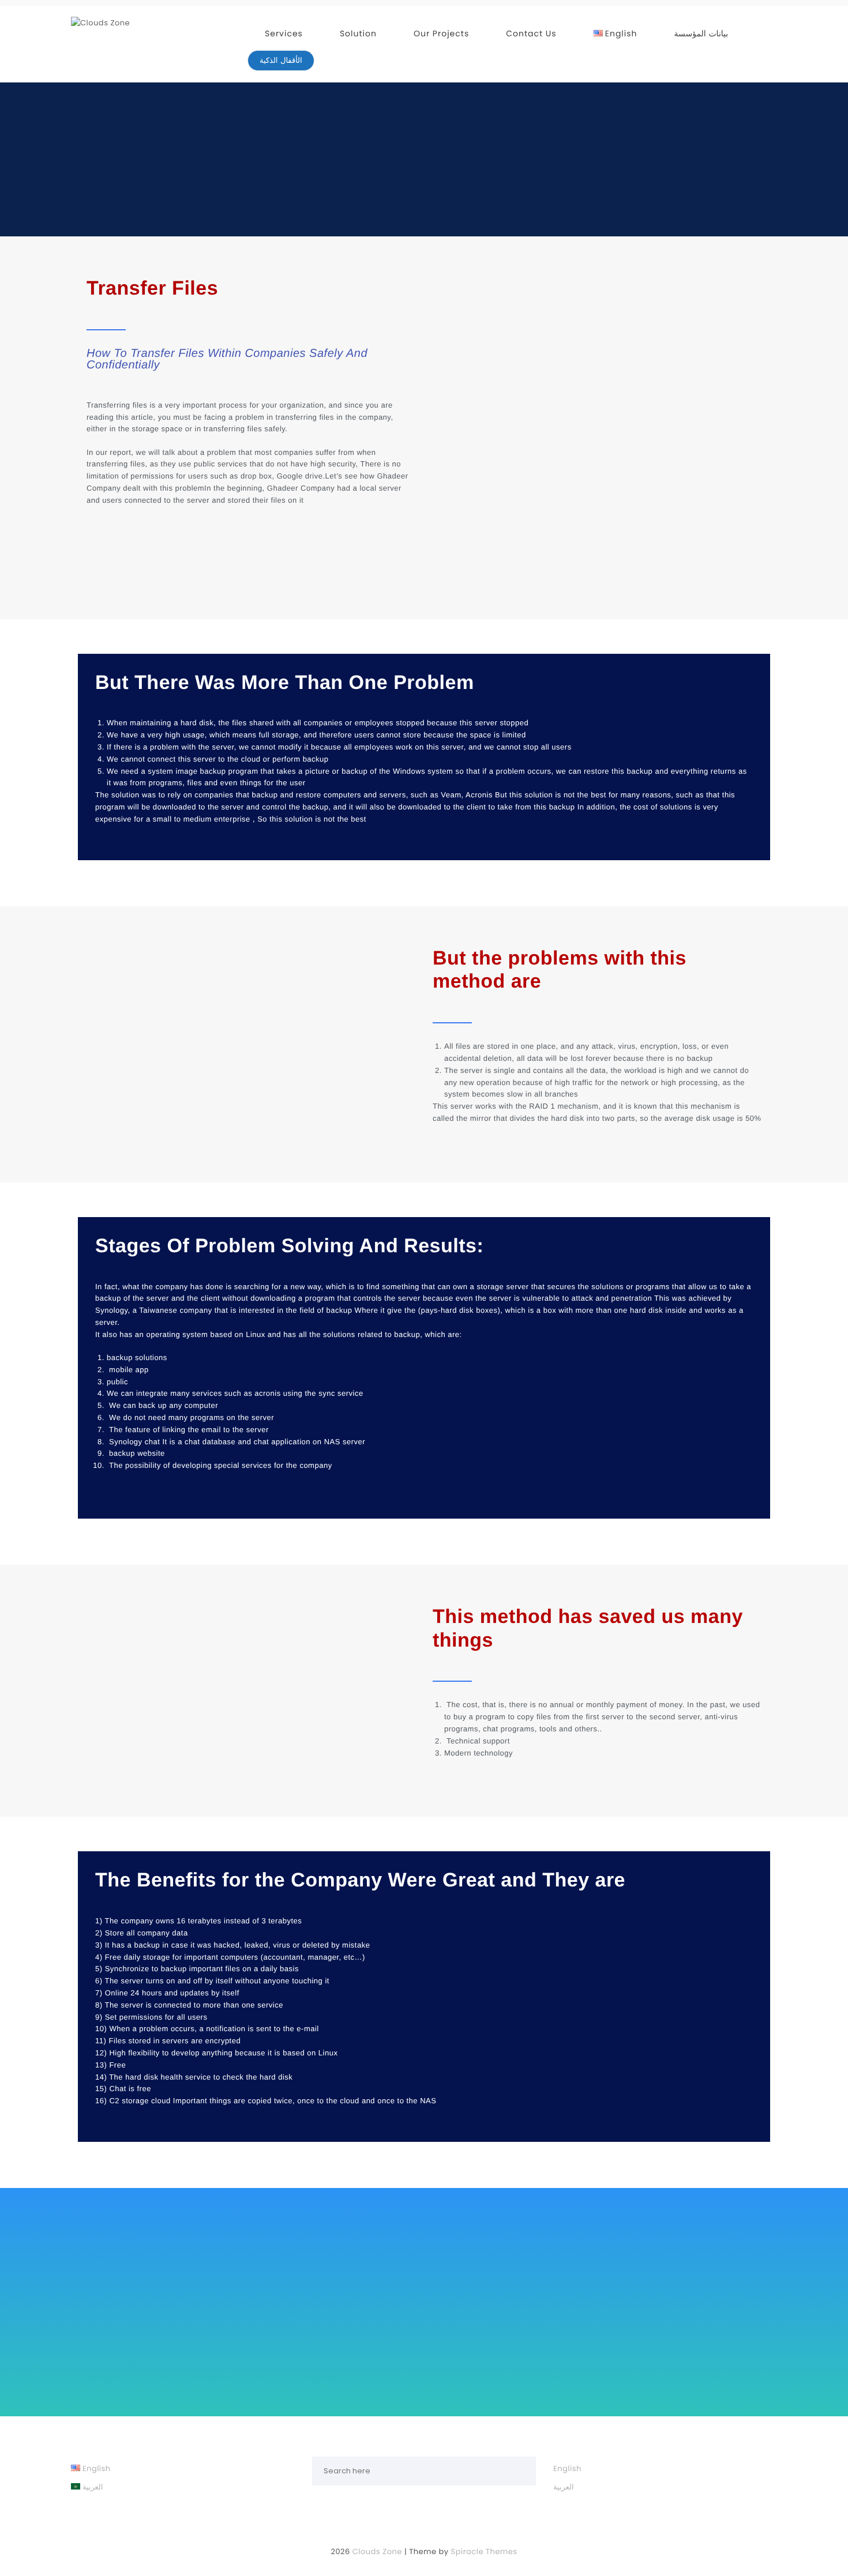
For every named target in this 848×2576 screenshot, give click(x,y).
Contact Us (531, 33)
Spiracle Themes (484, 2551)
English (567, 2468)
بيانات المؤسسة (701, 33)
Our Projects (441, 33)
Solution (358, 33)
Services (284, 33)
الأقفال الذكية (281, 60)
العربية (564, 2487)
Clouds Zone (377, 2551)
